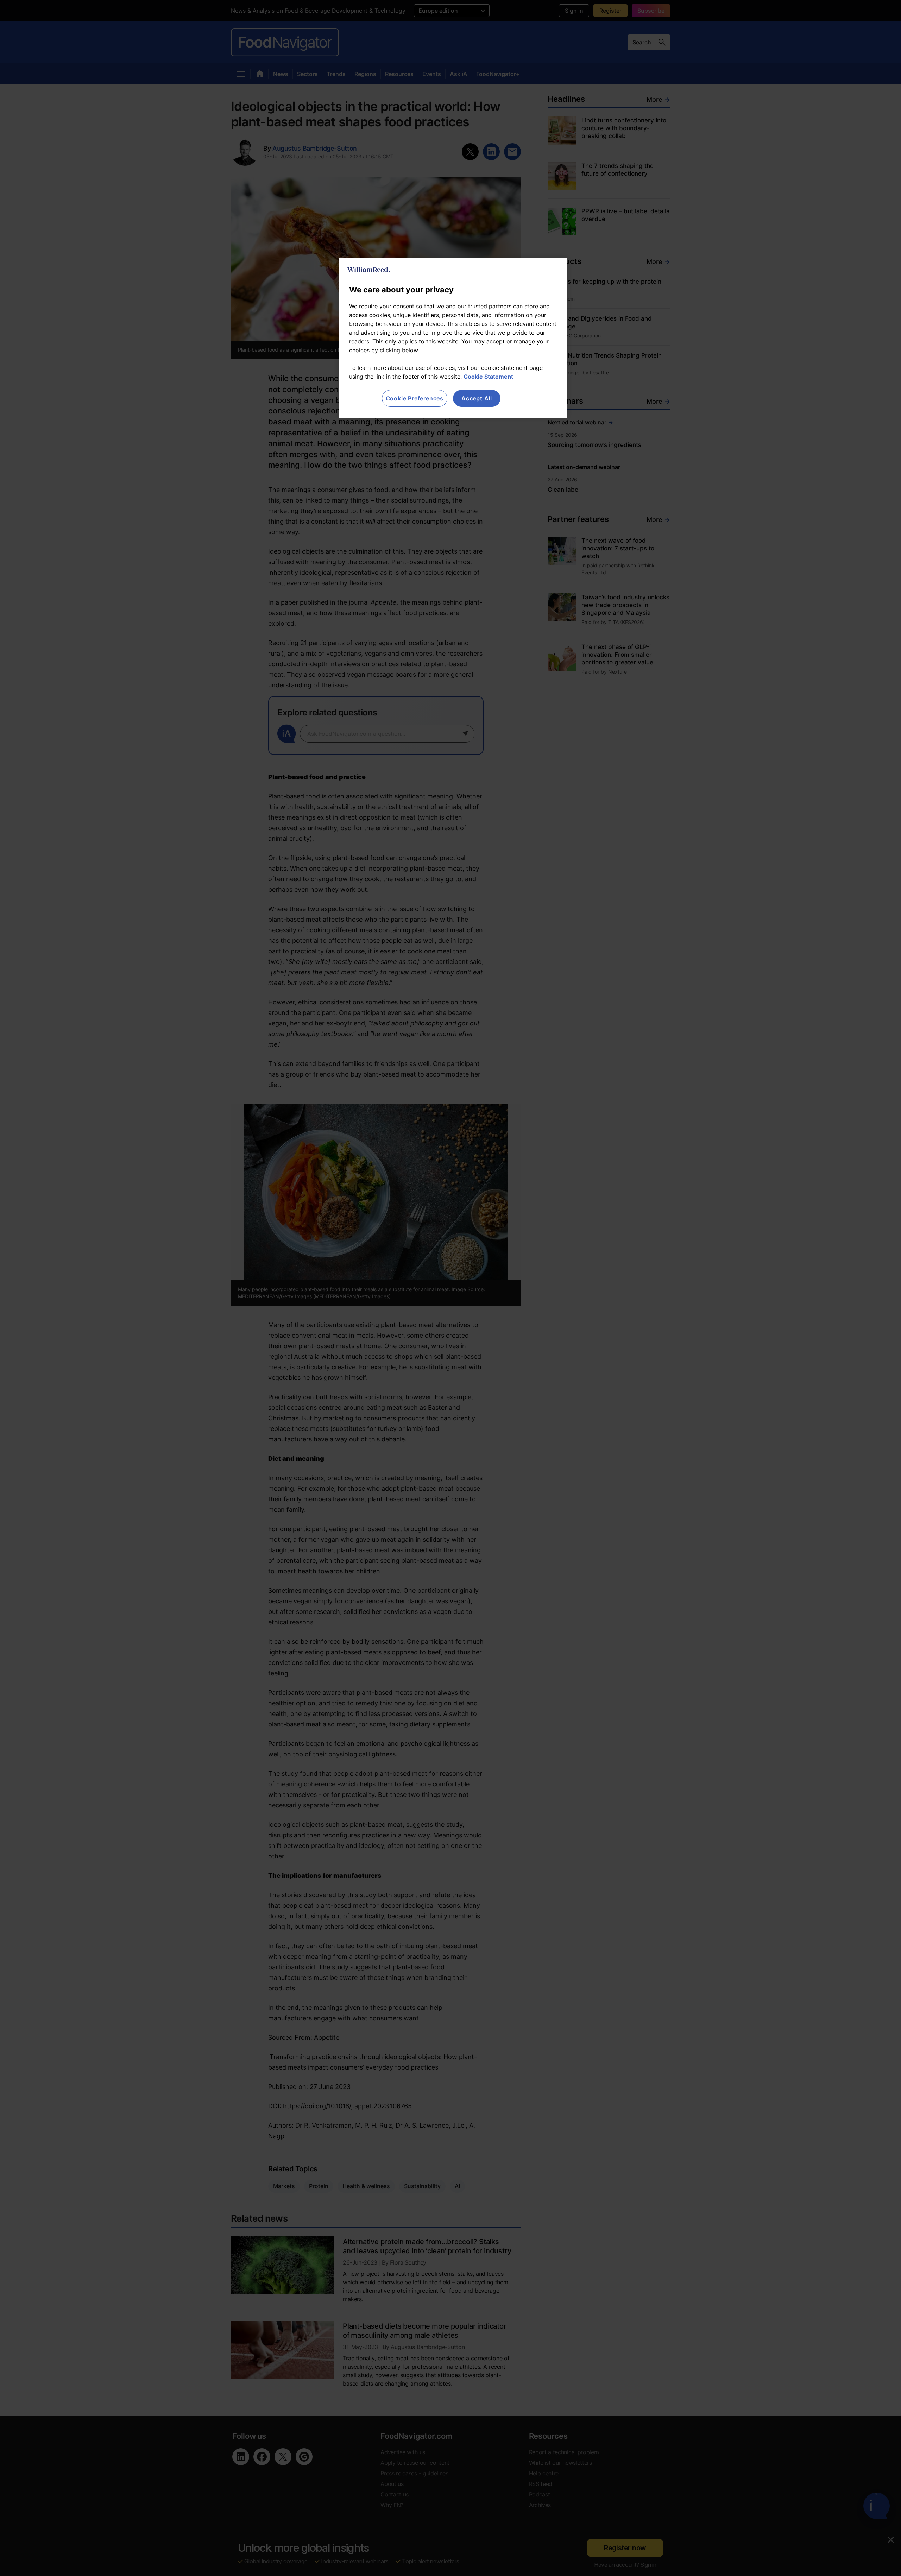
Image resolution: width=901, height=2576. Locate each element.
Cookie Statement (488, 377)
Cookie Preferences (415, 398)
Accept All (477, 398)
